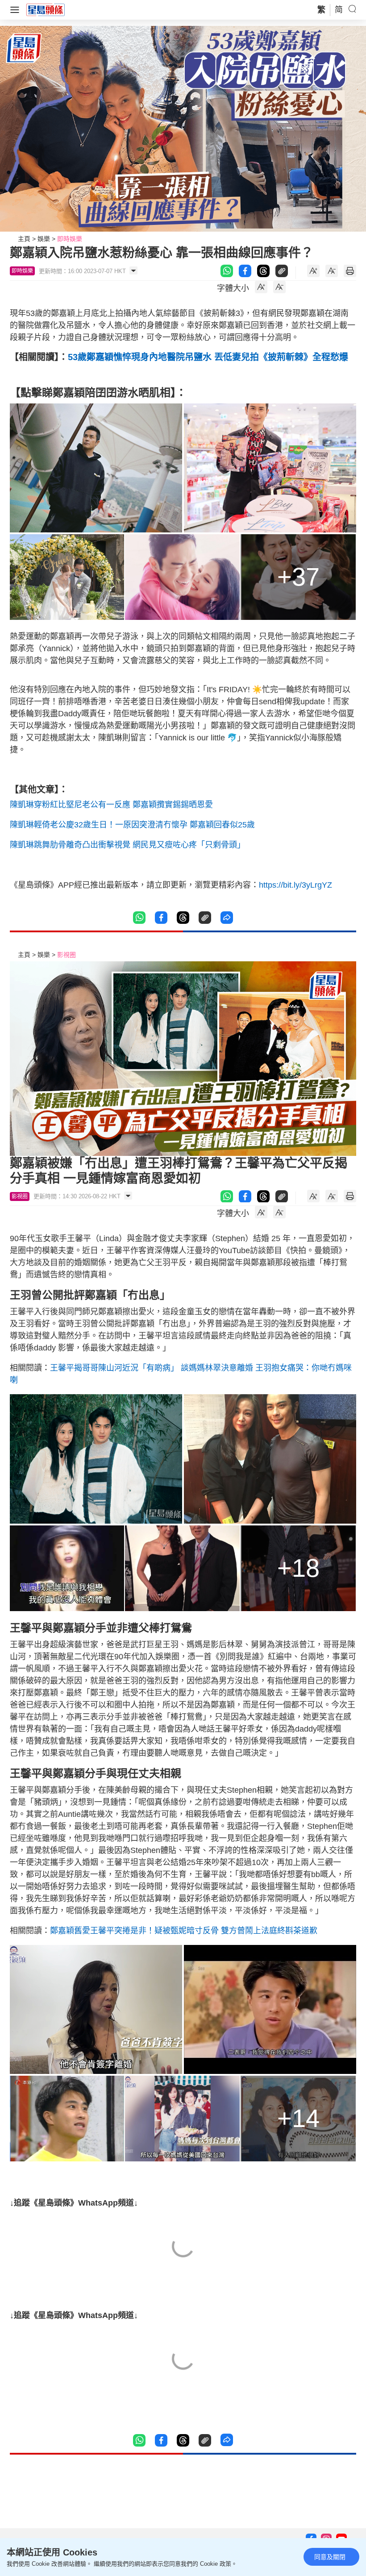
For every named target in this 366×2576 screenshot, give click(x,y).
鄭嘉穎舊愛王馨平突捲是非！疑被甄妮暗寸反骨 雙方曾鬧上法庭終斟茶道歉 (184, 1931)
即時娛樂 (70, 239)
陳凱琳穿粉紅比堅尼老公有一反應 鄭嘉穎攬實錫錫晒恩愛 (111, 805)
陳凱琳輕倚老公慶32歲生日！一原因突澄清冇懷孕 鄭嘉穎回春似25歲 (132, 825)
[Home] (46, 9)
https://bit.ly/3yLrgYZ (295, 885)
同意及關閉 (330, 2557)
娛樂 (44, 239)
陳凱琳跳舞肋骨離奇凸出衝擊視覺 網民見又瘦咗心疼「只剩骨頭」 (127, 845)
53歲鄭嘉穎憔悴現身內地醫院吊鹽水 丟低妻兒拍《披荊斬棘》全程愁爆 (208, 357)
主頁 (24, 239)
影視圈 (67, 955)
